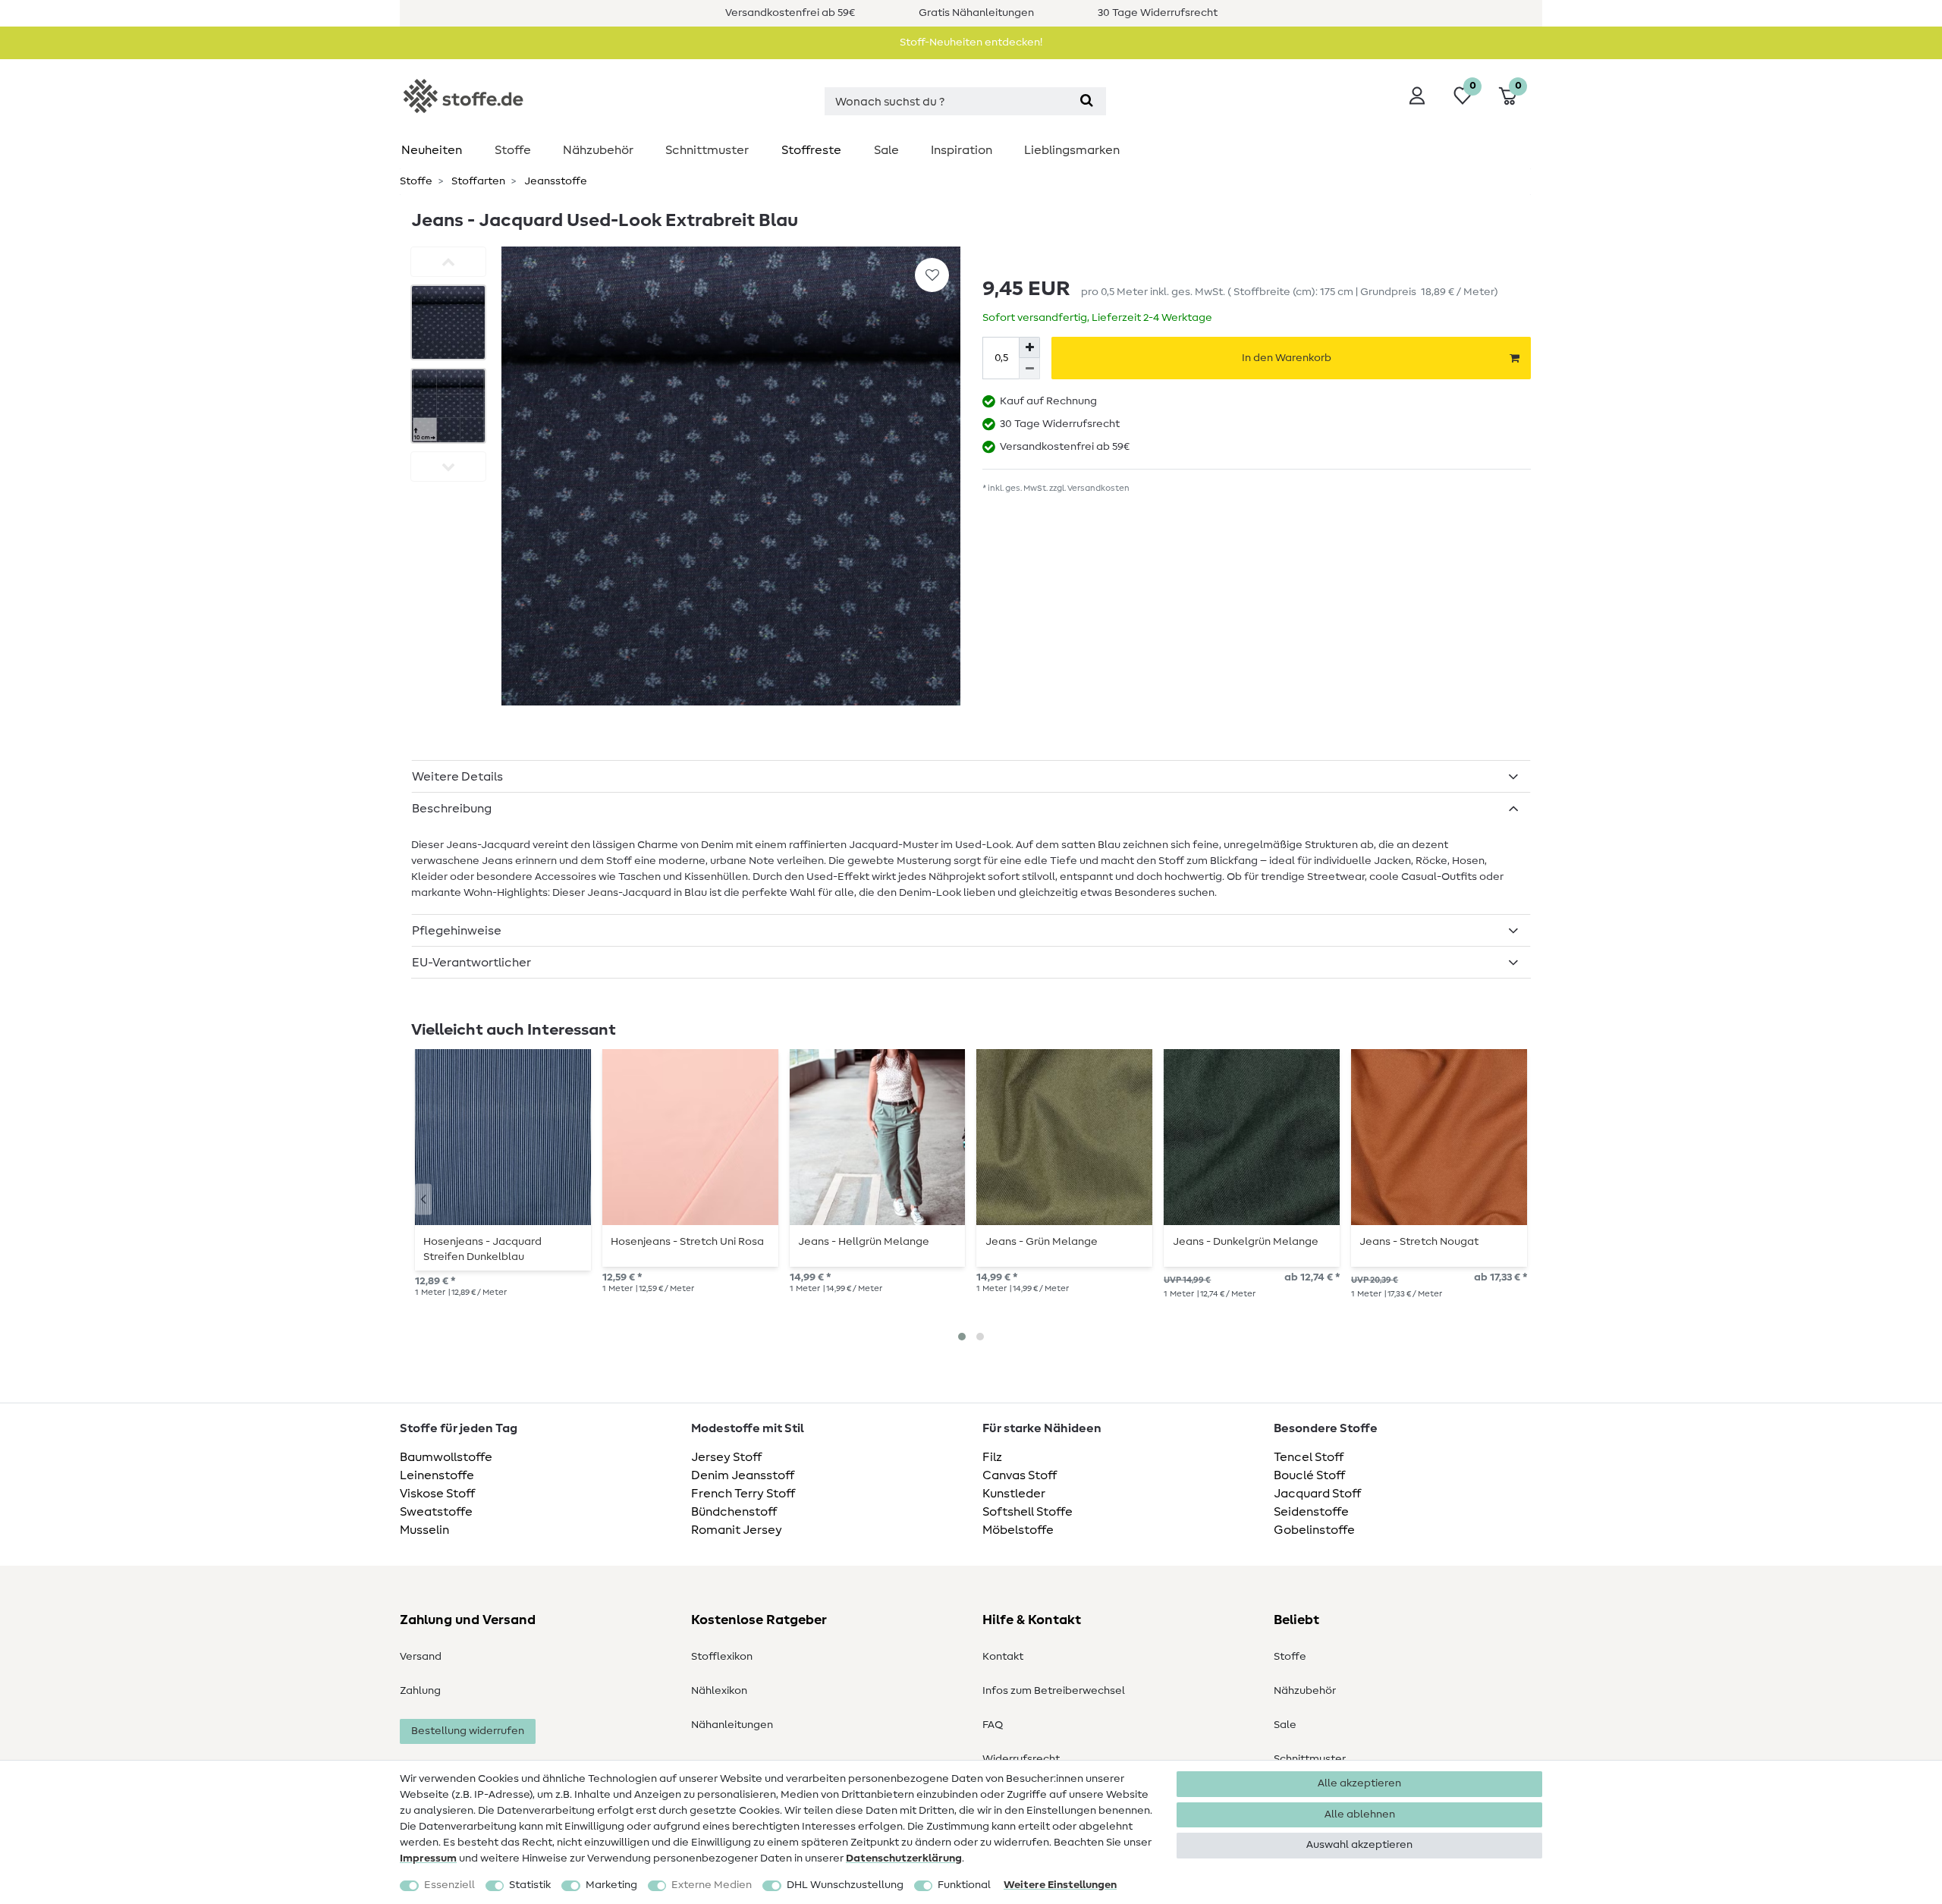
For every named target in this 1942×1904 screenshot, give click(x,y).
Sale (886, 150)
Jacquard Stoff (1317, 1494)
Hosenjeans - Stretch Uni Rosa (687, 1242)
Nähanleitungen (732, 1725)
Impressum (428, 1858)
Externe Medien (712, 1885)
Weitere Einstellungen (1060, 1885)
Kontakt (1003, 1657)
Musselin (424, 1530)
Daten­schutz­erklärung (904, 1858)
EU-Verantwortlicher (471, 963)
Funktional (964, 1885)
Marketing (611, 1885)
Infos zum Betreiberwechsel (1054, 1691)
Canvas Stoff (1020, 1475)
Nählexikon (719, 1691)
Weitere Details (457, 777)
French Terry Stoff (743, 1494)
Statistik (530, 1885)
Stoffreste (811, 150)
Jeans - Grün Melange (1042, 1242)
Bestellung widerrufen (468, 1731)
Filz (992, 1457)
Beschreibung (452, 809)
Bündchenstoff (734, 1512)
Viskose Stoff (437, 1494)
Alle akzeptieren (1359, 1783)
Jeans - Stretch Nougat (1419, 1242)
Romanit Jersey (737, 1530)
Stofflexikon (722, 1657)
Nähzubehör (598, 150)
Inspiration (962, 150)
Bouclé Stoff (1309, 1475)
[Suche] (1087, 101)
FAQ (993, 1725)
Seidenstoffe (1311, 1512)
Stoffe (513, 150)
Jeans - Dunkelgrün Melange (1246, 1242)
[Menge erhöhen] (1029, 347)
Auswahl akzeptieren (1359, 1845)
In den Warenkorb (1287, 358)
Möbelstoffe (1018, 1530)
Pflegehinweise (457, 931)
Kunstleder (1014, 1494)
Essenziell (449, 1885)
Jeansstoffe (555, 181)
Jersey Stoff (726, 1457)
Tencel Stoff (1309, 1457)
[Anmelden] (1417, 96)
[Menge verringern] (1029, 369)
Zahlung (420, 1691)
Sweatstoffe (436, 1512)
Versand (421, 1657)
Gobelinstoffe (1314, 1530)
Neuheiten (432, 150)
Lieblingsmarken (1072, 150)
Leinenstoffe (437, 1475)
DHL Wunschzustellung (845, 1885)
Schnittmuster (707, 150)
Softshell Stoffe (1028, 1512)
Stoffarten (477, 181)
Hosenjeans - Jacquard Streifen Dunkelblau (482, 1249)
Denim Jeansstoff (743, 1475)
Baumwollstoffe (446, 1457)
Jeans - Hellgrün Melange (864, 1242)
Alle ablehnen (1360, 1814)
